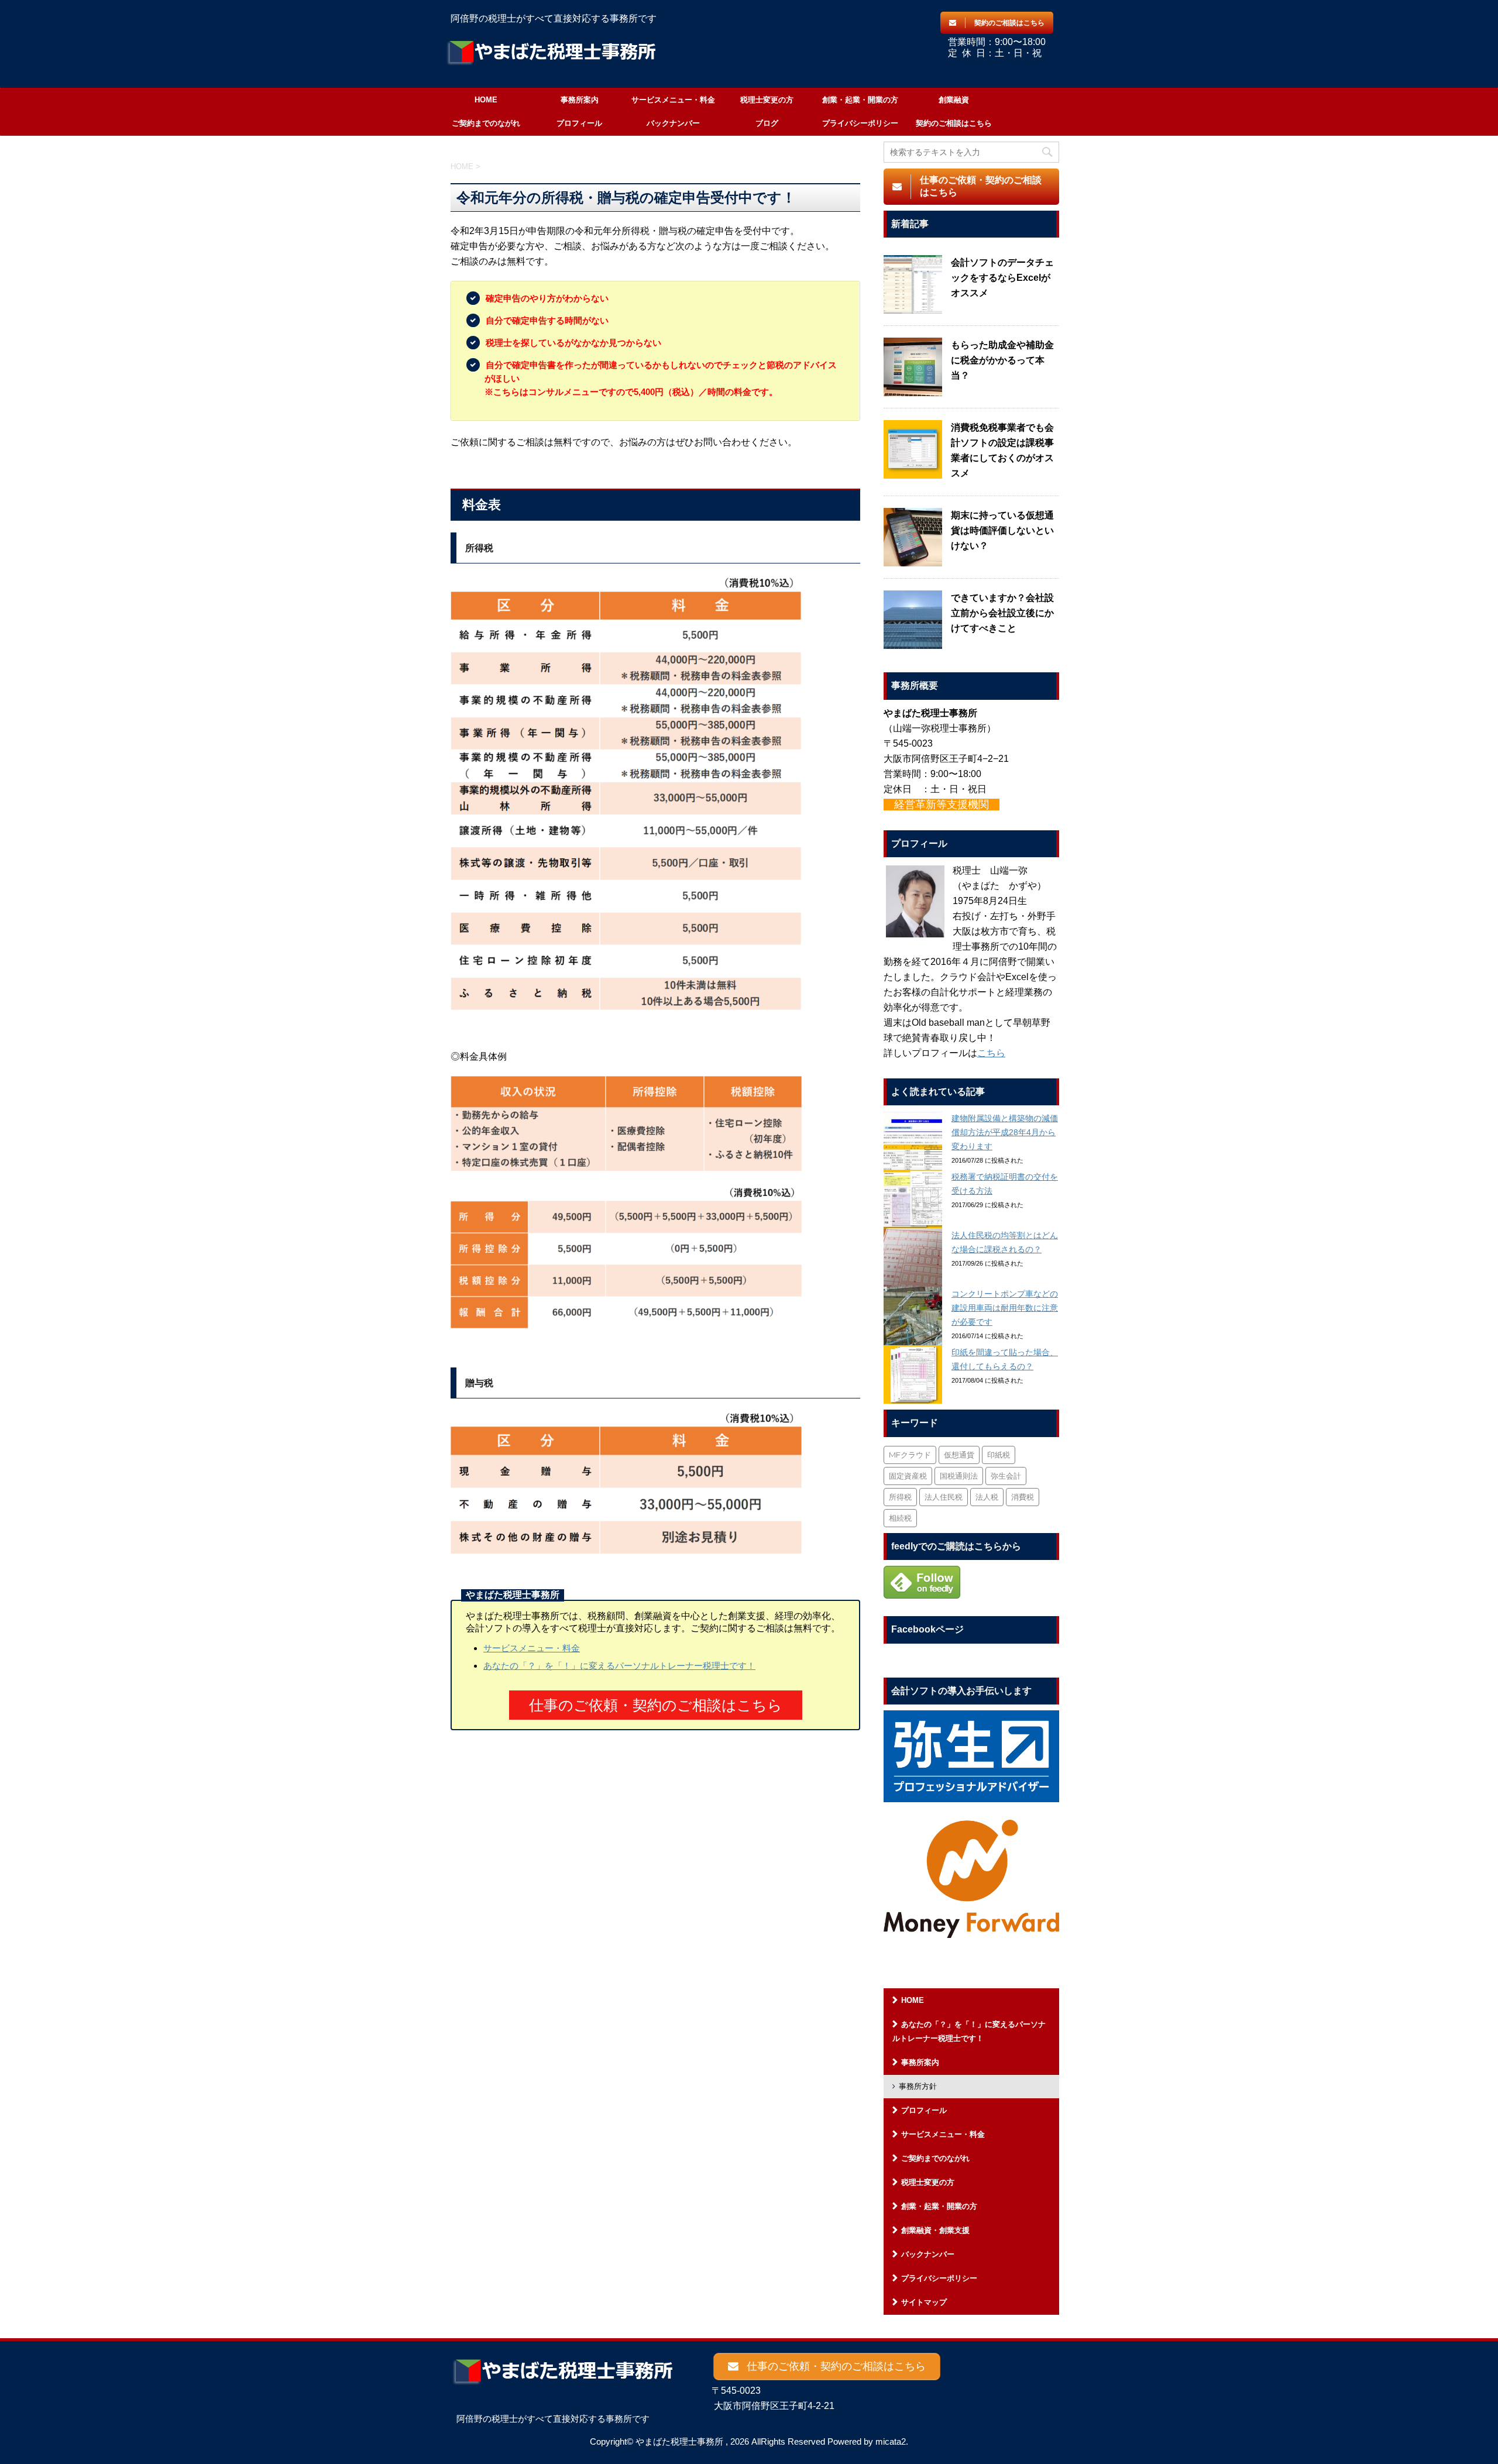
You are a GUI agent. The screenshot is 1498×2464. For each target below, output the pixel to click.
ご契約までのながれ (486, 123)
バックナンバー (673, 123)
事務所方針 (918, 2086)
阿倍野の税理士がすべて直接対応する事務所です (553, 2419)
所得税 (900, 1497)
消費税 (1023, 1497)
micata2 (891, 2441)
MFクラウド (910, 1455)
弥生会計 (1006, 1476)
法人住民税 (944, 1497)
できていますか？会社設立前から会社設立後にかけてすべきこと (1002, 613)
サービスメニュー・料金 (673, 100)
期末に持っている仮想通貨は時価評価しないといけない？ (1002, 530)
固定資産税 (908, 1476)
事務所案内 (580, 100)
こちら (991, 1053)
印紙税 (999, 1455)
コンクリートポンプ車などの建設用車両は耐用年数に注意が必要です (1005, 1308)
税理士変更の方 (767, 100)
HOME (486, 100)
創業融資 (954, 100)
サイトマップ (924, 2302)
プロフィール (579, 123)
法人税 (987, 1497)
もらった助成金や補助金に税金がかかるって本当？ (1002, 360)
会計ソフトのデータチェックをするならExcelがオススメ (1002, 278)
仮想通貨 (959, 1455)
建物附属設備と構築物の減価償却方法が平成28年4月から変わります (1005, 1132)
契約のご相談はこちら (954, 123)
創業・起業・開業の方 (860, 100)
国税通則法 (959, 1476)
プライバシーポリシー (860, 123)
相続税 (900, 1518)
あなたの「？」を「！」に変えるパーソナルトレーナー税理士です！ (619, 1666)
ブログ (767, 123)
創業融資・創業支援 (935, 2230)
